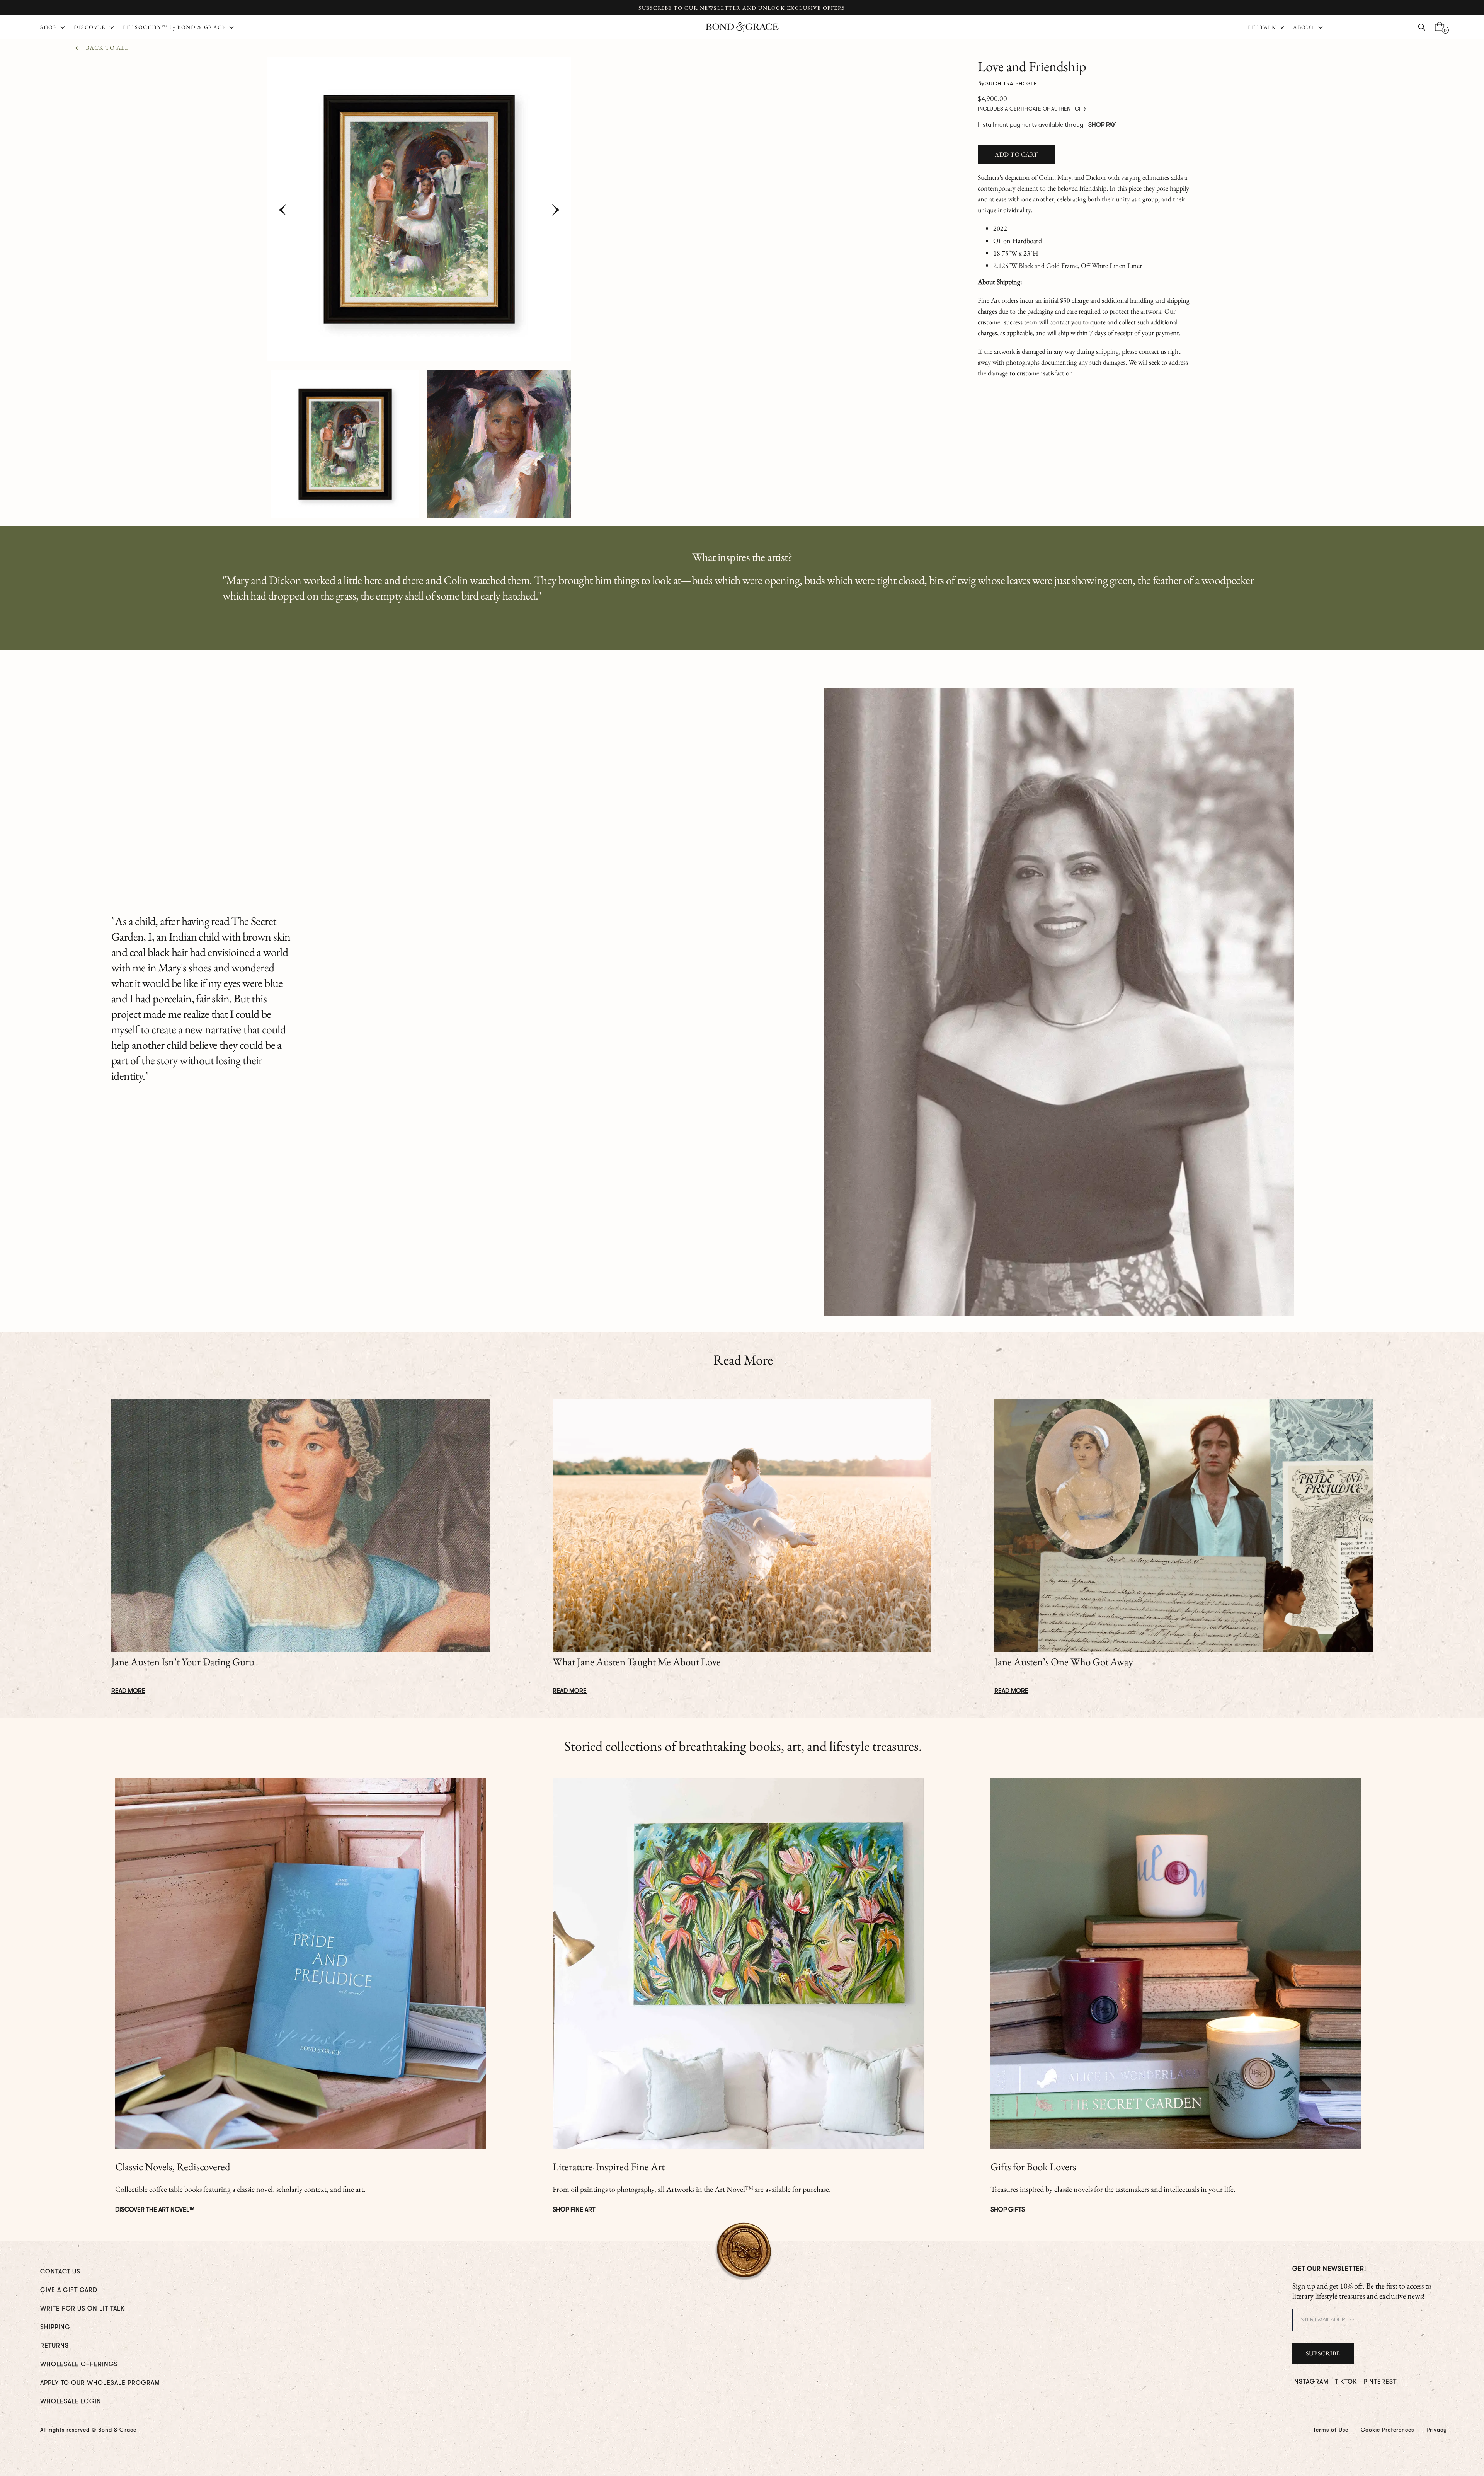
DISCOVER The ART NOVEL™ (155, 2210)
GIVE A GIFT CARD (69, 2290)
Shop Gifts (1008, 2210)
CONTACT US (60, 2272)
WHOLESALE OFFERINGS (79, 2364)
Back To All (107, 48)
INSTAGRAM (1310, 2382)
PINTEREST (1380, 2382)
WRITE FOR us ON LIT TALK (83, 2309)
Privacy (1437, 2430)
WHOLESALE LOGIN (71, 2401)
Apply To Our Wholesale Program (100, 2383)
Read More (128, 1691)
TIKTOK (1346, 2382)
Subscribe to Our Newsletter (690, 8)
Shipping (55, 2327)
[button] (1267, 27)
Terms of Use (1331, 2430)
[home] (742, 27)
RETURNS (54, 2346)
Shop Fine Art (574, 2210)
